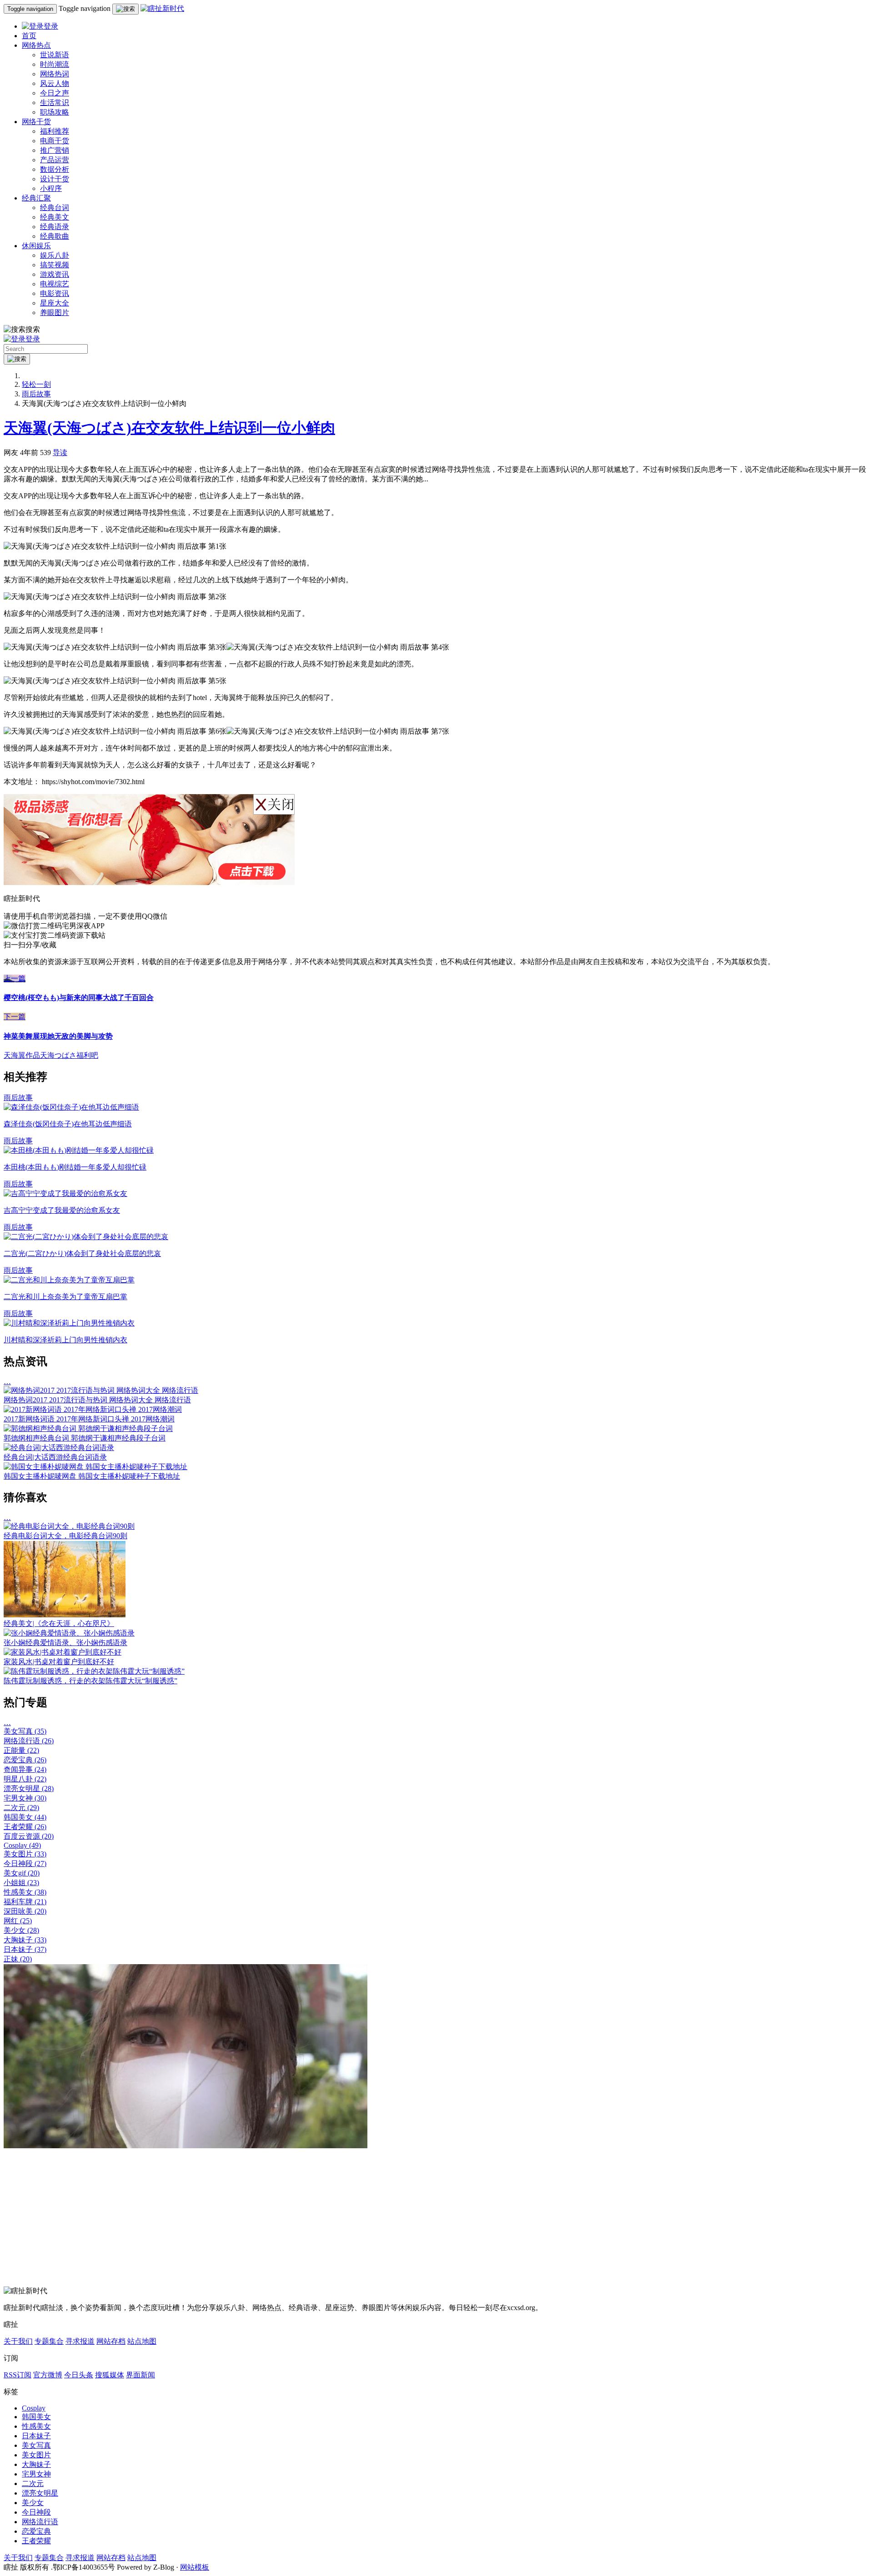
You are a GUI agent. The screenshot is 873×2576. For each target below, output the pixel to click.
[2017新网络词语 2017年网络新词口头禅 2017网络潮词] (93, 1409)
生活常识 (55, 103)
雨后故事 (36, 394)
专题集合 (49, 2341)
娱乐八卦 (55, 255)
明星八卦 (25, 1779)
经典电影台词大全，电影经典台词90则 (65, 1536)
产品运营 (55, 160)
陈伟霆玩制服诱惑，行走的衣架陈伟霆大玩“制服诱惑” (90, 1681)
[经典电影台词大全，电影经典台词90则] (69, 1526)
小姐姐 (21, 1883)
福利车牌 (25, 1902)
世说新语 (55, 55)
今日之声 (55, 93)
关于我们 (18, 2341)
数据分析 (55, 169)
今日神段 (25, 1863)
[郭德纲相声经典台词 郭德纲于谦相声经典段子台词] (88, 1428)
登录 (51, 26)
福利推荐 (55, 131)
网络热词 (55, 74)
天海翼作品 (22, 1055)
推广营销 (55, 150)
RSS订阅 (18, 2375)
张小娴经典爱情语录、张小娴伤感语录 (65, 1643)
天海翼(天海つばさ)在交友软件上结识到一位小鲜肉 (169, 428)
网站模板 (195, 2567)
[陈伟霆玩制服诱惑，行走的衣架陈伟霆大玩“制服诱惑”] (94, 1671)
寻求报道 (80, 2341)
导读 (60, 453)
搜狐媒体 (110, 2375)
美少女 (21, 1930)
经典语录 (55, 227)
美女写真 (25, 1731)
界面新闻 (140, 2375)
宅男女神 (25, 1798)
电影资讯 (55, 293)
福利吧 (87, 1055)
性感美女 (25, 1892)
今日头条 (79, 2375)
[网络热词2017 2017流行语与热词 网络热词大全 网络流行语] (101, 1390)
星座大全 (55, 303)
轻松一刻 (36, 384)
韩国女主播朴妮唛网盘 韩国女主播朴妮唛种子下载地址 (92, 1476)
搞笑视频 (55, 265)
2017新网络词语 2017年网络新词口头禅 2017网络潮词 (89, 1419)
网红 (18, 1921)
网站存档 (111, 2341)
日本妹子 (25, 1949)
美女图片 (25, 1854)
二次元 (21, 1808)
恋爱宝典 (25, 1760)
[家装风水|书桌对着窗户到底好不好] (63, 1652)
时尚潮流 (55, 64)
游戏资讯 (55, 274)
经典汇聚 (36, 198)
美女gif (22, 1873)
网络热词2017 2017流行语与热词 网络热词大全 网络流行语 (97, 1400)
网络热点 (36, 45)
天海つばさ (58, 1055)
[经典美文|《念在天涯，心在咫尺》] (65, 1615)
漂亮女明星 (29, 1788)
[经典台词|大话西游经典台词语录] (59, 1448)
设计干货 (55, 179)
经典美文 (55, 217)
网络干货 (36, 122)
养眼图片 (55, 313)
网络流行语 (29, 1741)
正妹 (18, 1959)
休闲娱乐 (36, 246)
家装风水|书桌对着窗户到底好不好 (59, 1662)
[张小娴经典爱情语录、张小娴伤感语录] (69, 1633)
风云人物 (55, 83)
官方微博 (48, 2375)
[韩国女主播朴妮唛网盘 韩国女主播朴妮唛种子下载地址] (95, 1467)
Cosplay (22, 1845)
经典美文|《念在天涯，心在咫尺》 (59, 1623)
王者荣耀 (25, 1827)
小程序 (51, 188)
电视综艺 (55, 284)
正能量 (21, 1750)
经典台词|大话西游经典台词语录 (55, 1457)
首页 (29, 36)
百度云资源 (29, 1836)
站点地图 (142, 2341)
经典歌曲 (55, 236)
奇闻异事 (25, 1769)
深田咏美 (25, 1911)
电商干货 (55, 141)
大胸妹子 (25, 1940)
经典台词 (55, 208)
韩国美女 (25, 1817)
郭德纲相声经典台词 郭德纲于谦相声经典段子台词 (85, 1438)
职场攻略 (55, 112)
